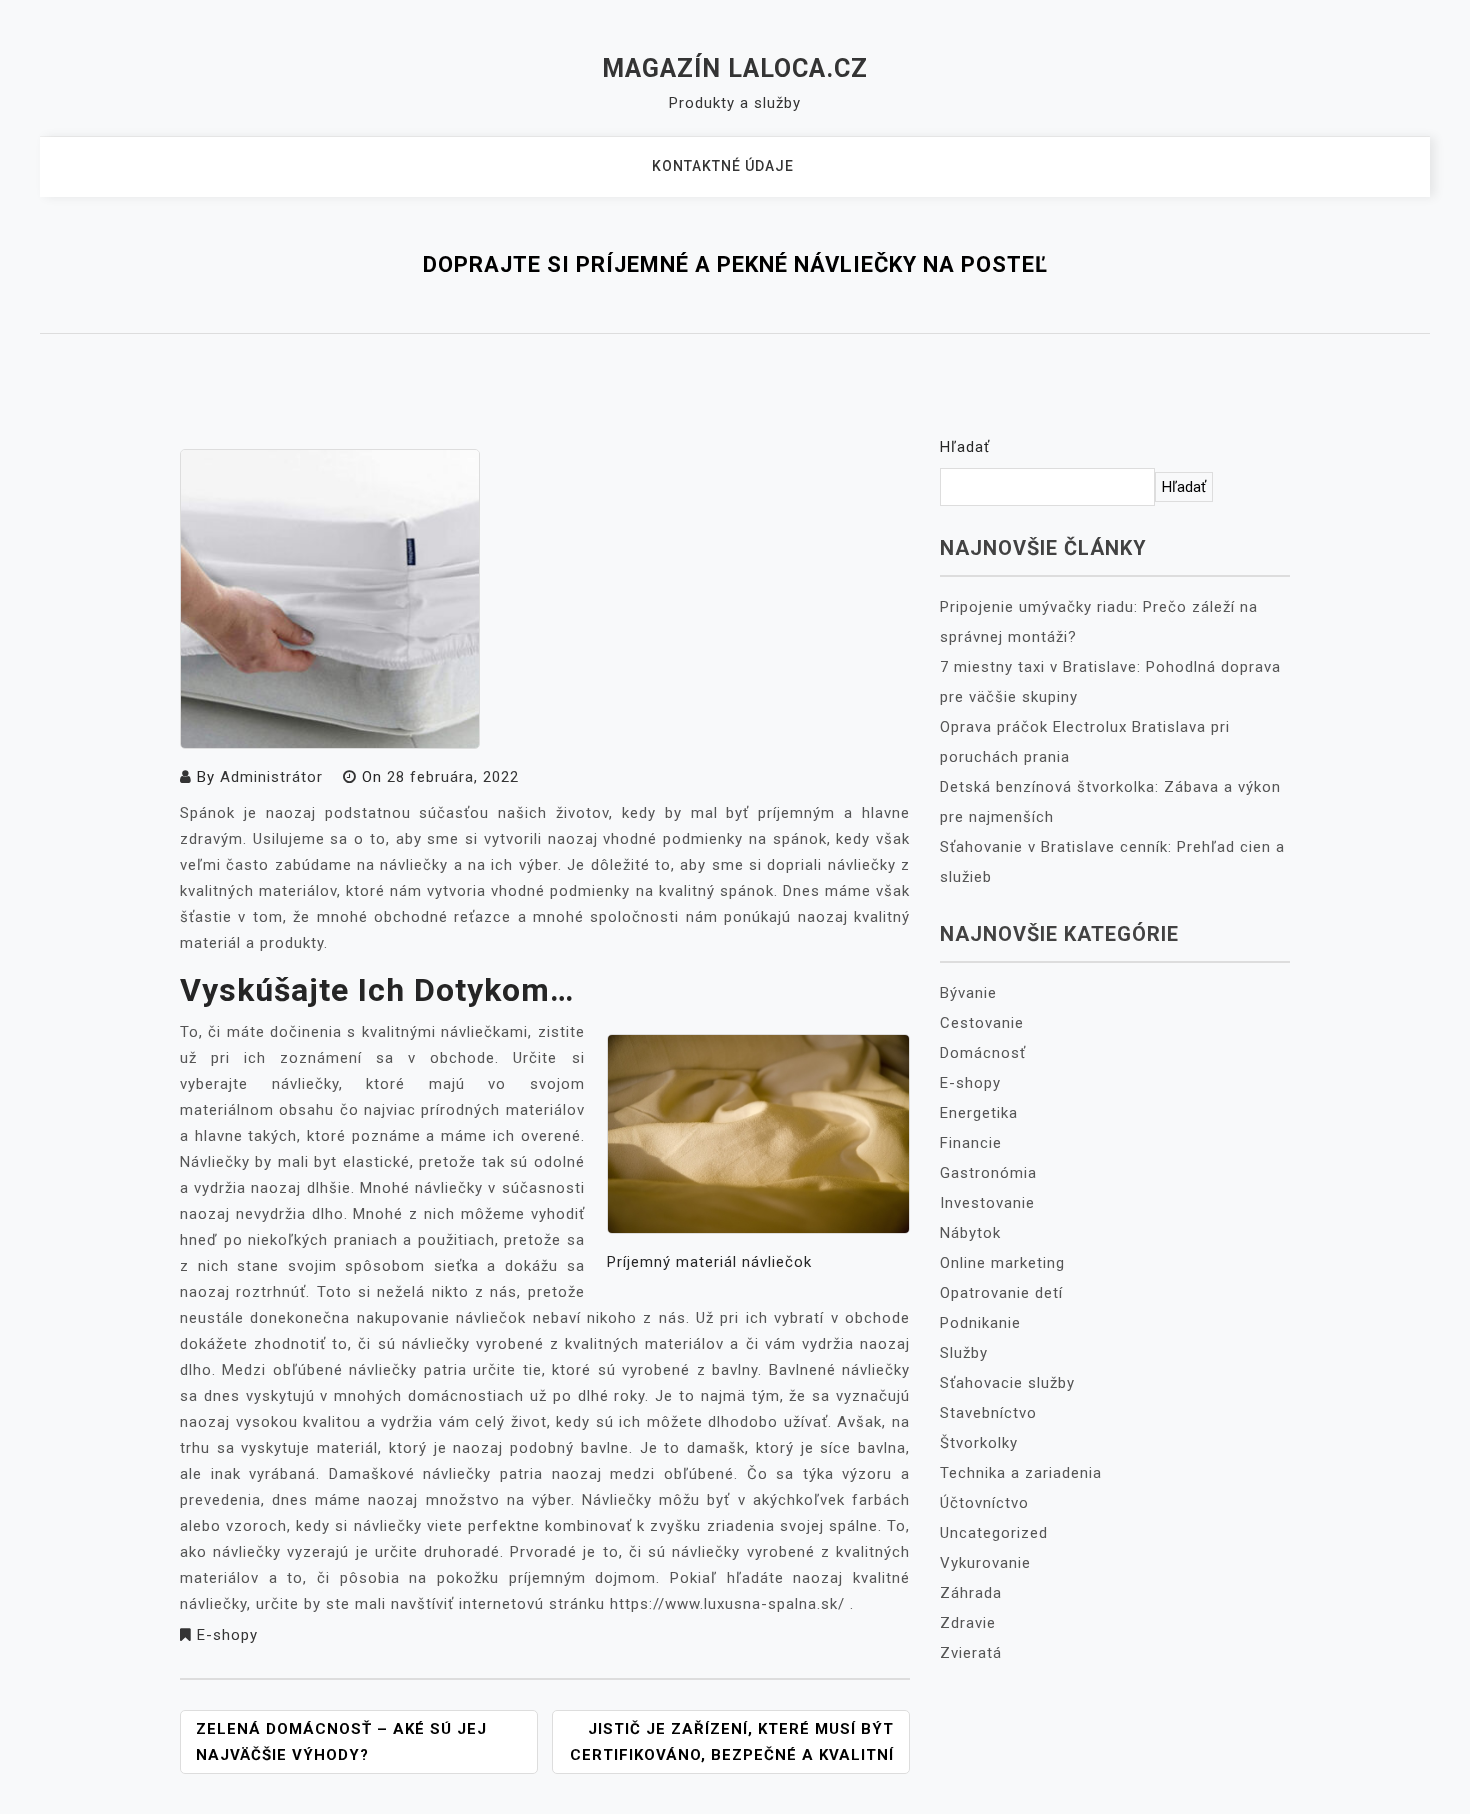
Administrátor (271, 777)
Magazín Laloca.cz (735, 68)
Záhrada (971, 1593)
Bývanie (968, 993)
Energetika (979, 1113)
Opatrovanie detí (1001, 1293)
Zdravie (968, 1623)
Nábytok (970, 1233)
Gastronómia (988, 1173)
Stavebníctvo (988, 1413)
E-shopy (227, 1635)
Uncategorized (994, 1533)
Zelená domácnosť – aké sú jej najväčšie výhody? (341, 1742)
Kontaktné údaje (723, 166)
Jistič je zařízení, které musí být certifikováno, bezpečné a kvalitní (732, 1742)
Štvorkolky (979, 1443)
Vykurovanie (985, 1563)
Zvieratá (971, 1653)
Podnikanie (980, 1323)
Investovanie (987, 1203)
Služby (964, 1353)
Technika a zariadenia (1021, 1473)
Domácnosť (983, 1053)
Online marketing (1002, 1263)
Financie (971, 1143)
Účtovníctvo (984, 1503)
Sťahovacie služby (1007, 1383)
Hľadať (965, 447)
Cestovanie (982, 1023)
